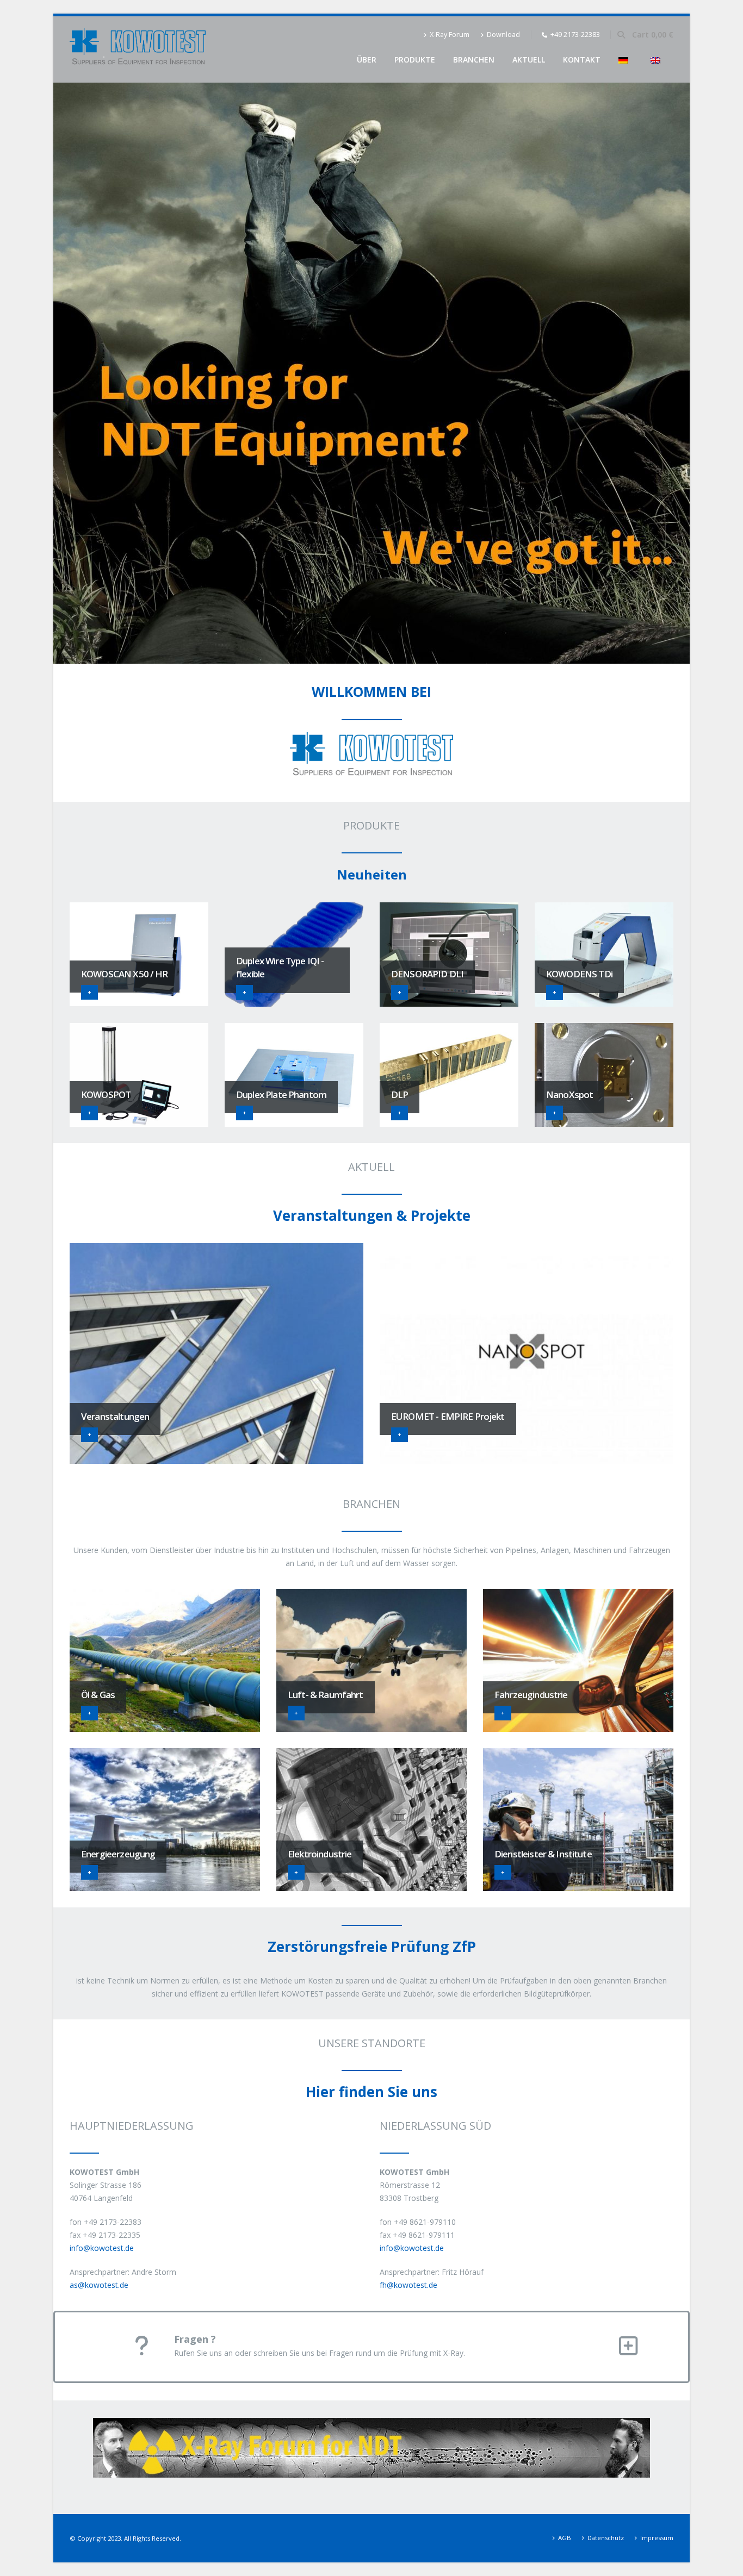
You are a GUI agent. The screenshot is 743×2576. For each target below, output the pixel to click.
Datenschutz (606, 2538)
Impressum (657, 2538)
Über (367, 60)
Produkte (415, 60)
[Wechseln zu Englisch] (658, 60)
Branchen (474, 60)
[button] (621, 35)
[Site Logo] (138, 49)
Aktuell (529, 60)
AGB (565, 2538)
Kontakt (582, 60)
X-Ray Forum (450, 35)
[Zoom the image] (371, 2424)
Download (503, 35)
